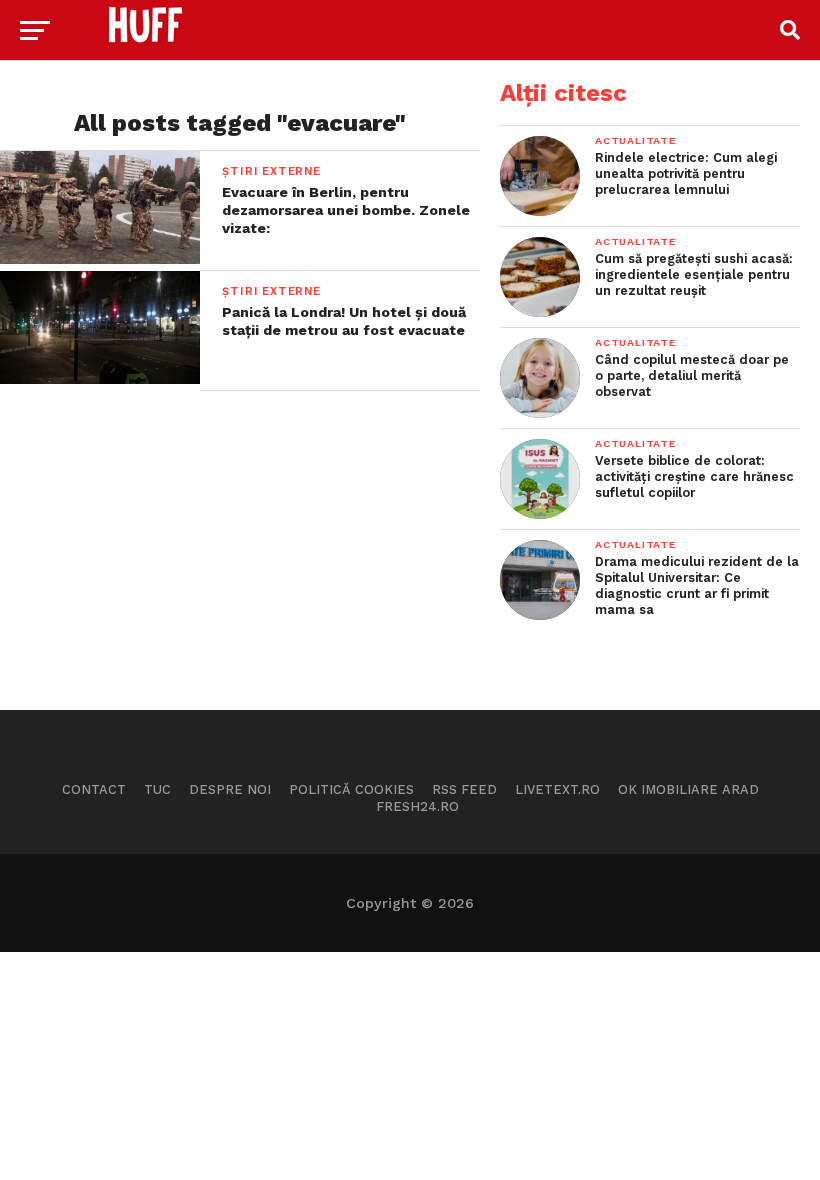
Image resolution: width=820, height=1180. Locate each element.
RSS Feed (464, 789)
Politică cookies (351, 789)
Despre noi (230, 789)
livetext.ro (557, 789)
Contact (94, 789)
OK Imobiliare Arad (688, 789)
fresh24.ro (417, 806)
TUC (157, 789)
